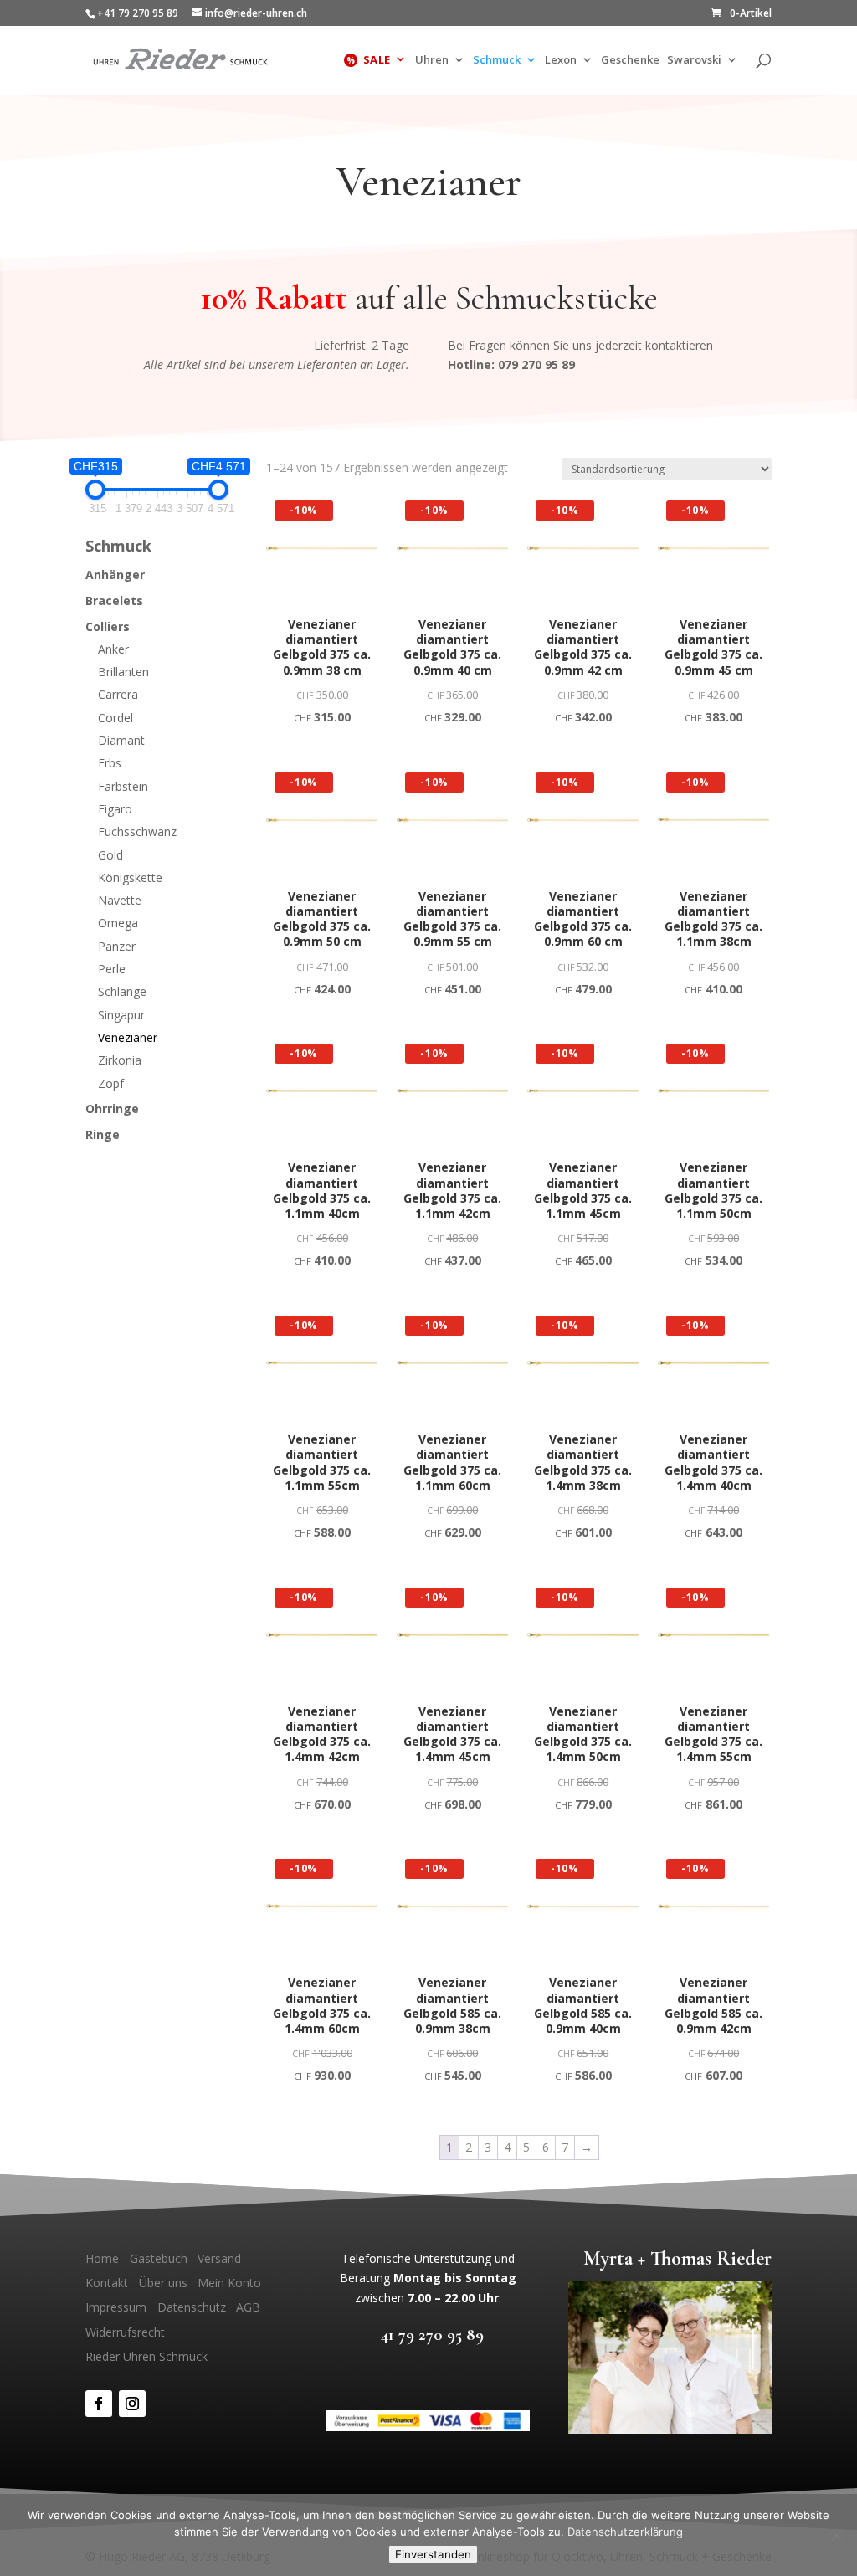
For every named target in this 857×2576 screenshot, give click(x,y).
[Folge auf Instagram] (132, 2404)
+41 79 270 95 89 (428, 2335)
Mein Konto (229, 2283)
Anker (113, 649)
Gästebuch (159, 2258)
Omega (118, 923)
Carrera (118, 694)
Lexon (561, 61)
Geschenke (630, 61)
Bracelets (114, 600)
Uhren (432, 61)
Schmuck (497, 61)
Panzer (117, 946)
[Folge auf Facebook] (99, 2404)
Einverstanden (433, 2554)
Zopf (111, 1083)
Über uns (163, 2283)
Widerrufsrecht (125, 2332)
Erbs (110, 763)
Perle (112, 969)
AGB (248, 2307)
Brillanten (123, 672)
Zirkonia (120, 1060)
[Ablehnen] (836, 2535)
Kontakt (107, 2283)
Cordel (115, 718)
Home (102, 2258)
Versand (219, 2258)
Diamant (121, 740)
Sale (377, 60)
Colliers (108, 626)
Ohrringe (112, 1108)
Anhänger (115, 575)
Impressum (116, 2307)
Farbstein (123, 786)
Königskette (130, 877)
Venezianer (128, 1037)
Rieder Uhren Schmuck (146, 2356)
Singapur (121, 1015)
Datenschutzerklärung (625, 2532)
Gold (110, 855)
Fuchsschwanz (137, 831)
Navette (120, 900)
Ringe (103, 1134)
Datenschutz (192, 2307)
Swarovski (694, 61)
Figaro (115, 809)
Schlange (122, 991)
